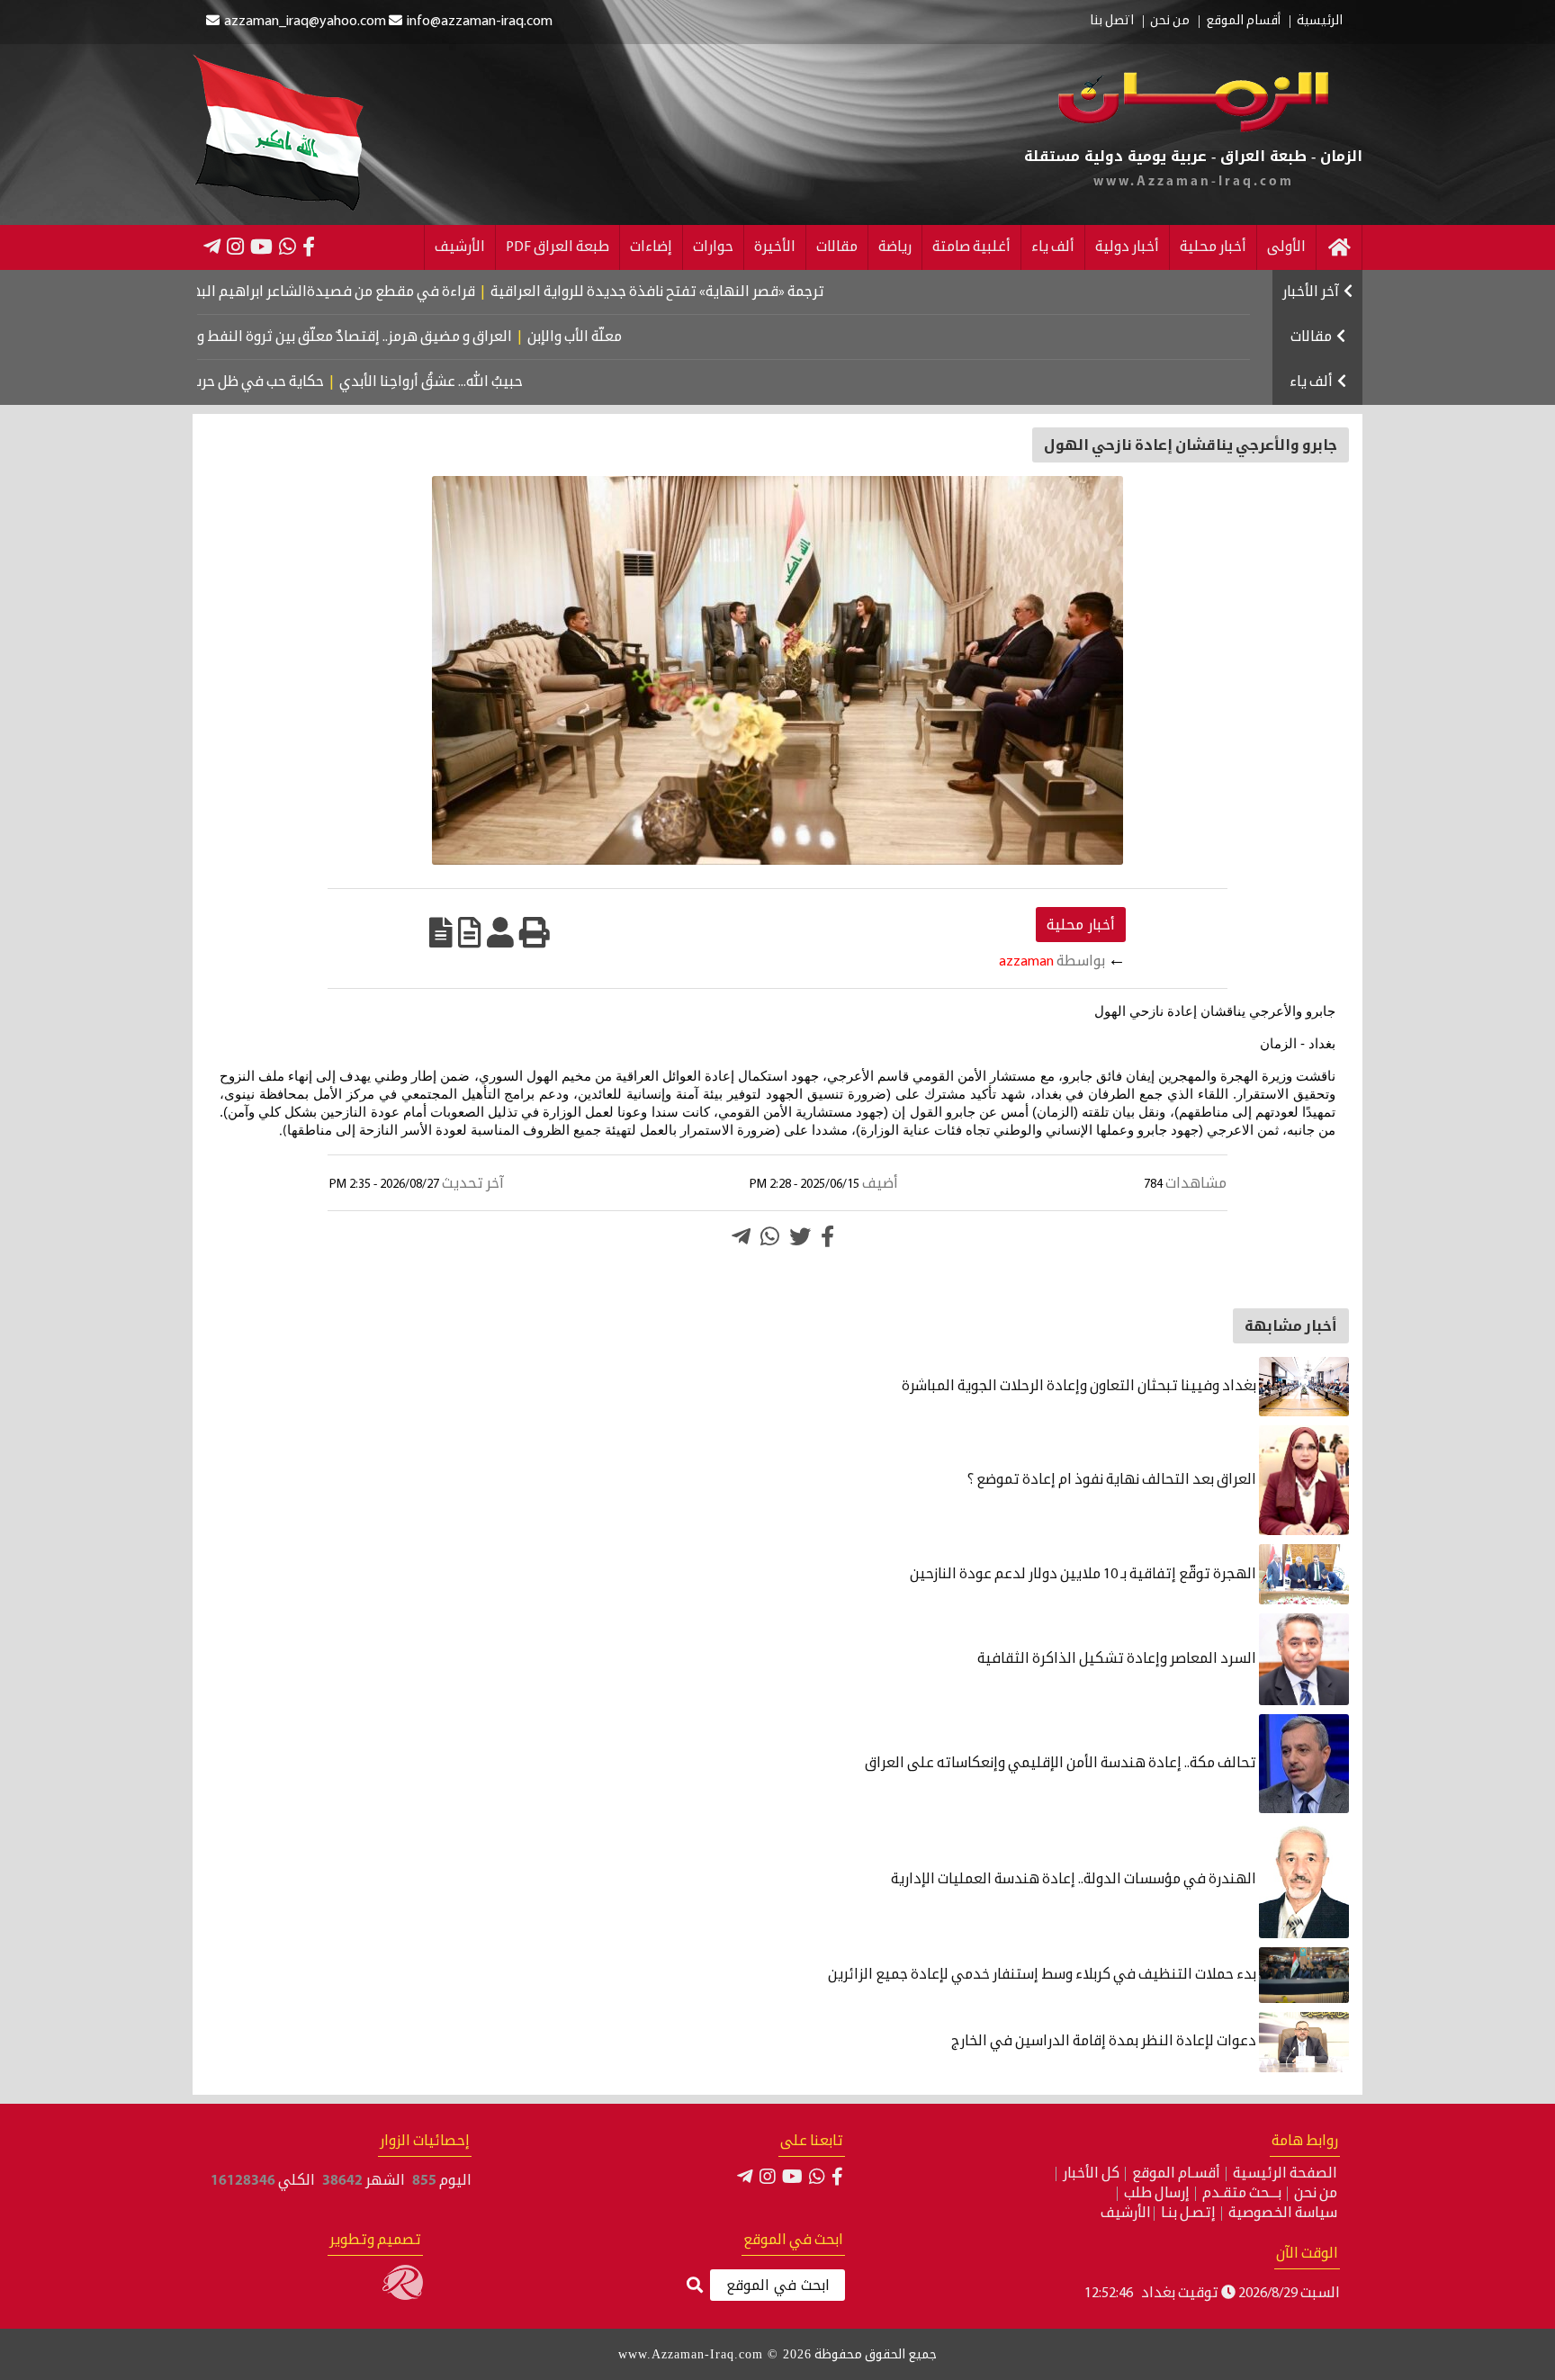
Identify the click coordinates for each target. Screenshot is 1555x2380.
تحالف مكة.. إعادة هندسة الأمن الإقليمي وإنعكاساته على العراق (1062, 1764)
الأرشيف (460, 247)
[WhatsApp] (288, 247)
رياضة (895, 247)
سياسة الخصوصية (1283, 2214)
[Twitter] (800, 1236)
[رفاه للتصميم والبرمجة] (403, 2296)
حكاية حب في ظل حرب (313, 382)
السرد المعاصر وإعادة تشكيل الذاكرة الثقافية (1118, 1659)
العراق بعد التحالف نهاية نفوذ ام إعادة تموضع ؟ (1112, 1480)
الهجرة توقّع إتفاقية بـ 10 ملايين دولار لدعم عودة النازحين (1084, 1575)
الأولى (1286, 247)
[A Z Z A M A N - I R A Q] (1194, 129)
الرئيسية (1320, 22)
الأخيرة (775, 247)
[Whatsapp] (770, 1236)
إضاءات (651, 247)
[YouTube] (261, 247)
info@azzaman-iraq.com (480, 22)
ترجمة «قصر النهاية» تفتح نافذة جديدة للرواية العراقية (732, 292)
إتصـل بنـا (1188, 2214)
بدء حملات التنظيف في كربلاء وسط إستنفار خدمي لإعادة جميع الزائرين (1043, 1975)
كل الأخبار (1091, 2174)
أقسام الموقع (1243, 22)
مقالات (837, 247)
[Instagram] (235, 247)
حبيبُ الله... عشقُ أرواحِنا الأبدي (488, 382)
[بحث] (695, 2286)
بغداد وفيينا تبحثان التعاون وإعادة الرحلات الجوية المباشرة (1080, 1387)
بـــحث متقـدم (1242, 2194)
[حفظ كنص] (441, 932)
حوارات (713, 247)
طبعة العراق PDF (557, 247)
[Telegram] (212, 247)
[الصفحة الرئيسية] (1339, 247)
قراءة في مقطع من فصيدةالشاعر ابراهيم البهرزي (397, 292)
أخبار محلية (1213, 247)
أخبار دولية (1127, 247)
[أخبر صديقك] (500, 932)
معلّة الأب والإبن (641, 337)
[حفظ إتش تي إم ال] (470, 932)
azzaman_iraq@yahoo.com (305, 22)
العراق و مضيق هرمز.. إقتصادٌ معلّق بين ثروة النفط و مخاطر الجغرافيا (371, 337)
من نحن (1170, 22)
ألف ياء (1053, 247)
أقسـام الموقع (1176, 2174)
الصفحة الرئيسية (1285, 2174)
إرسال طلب (1157, 2194)
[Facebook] (309, 247)
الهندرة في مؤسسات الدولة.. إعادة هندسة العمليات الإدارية (1075, 1880)
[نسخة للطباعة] (535, 932)
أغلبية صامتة (971, 247)
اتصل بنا (1112, 22)
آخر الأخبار (1311, 292)
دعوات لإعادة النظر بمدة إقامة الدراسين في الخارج (1105, 2042)
